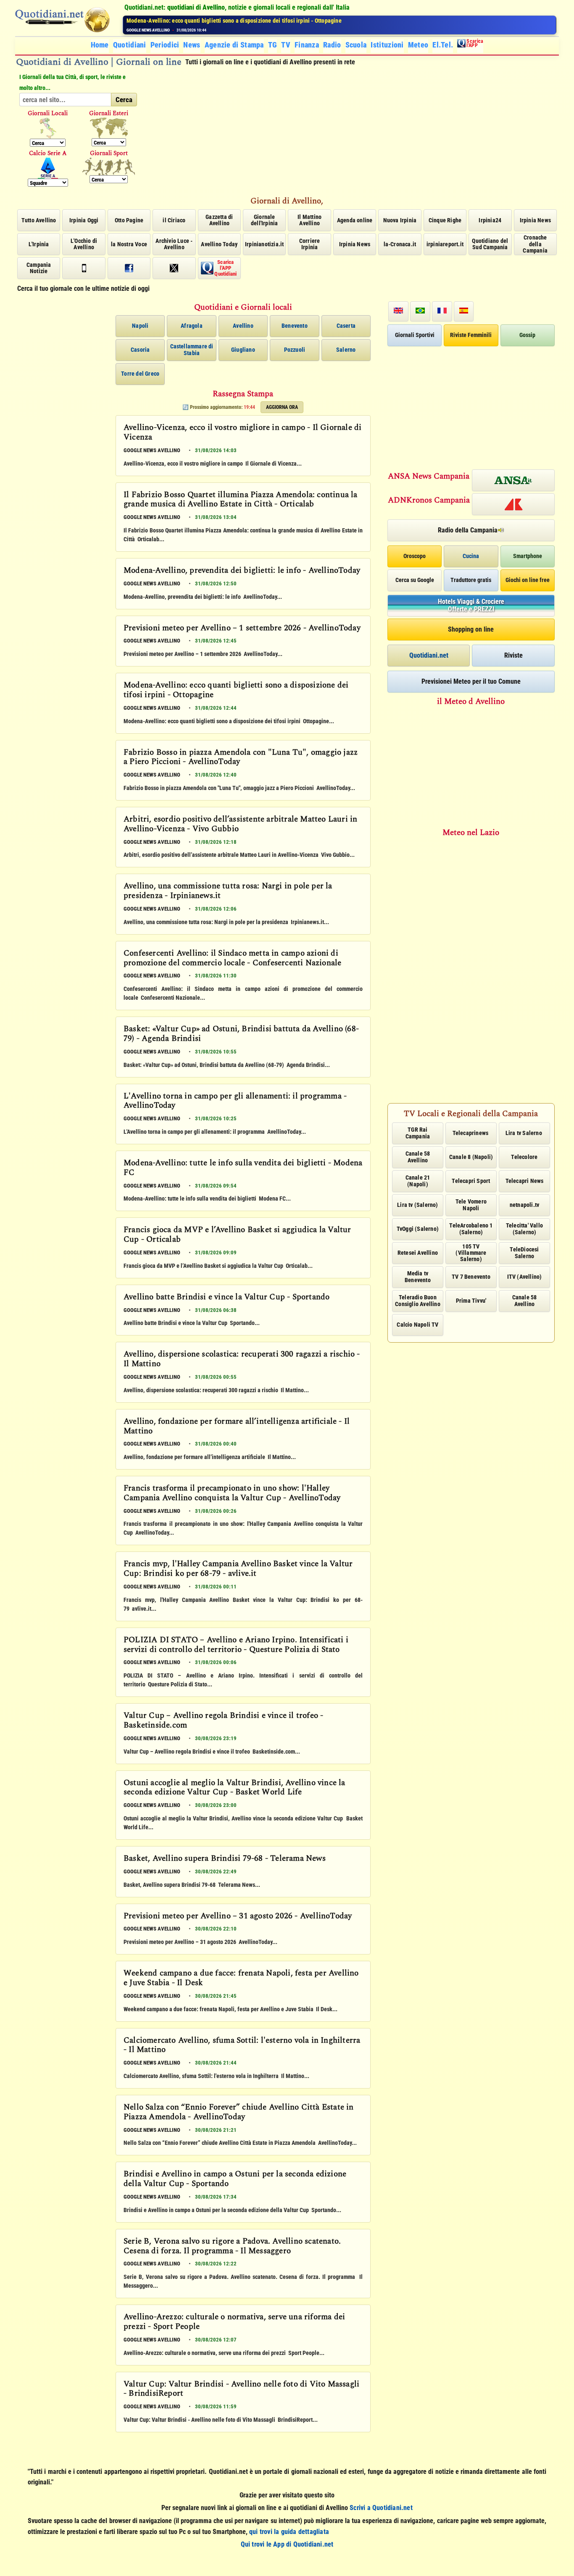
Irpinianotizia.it (264, 244)
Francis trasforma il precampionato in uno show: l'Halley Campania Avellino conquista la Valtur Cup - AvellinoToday (232, 1494)
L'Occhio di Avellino (84, 244)
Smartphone (528, 556)
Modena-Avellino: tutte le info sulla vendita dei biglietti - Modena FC (243, 1168)
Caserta (346, 326)
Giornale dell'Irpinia (264, 220)
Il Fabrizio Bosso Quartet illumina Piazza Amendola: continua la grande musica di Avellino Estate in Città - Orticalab (241, 500)
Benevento (295, 326)
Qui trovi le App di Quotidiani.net (287, 2544)
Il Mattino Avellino (309, 220)
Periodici (165, 45)
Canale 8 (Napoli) (471, 1157)
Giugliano (243, 350)
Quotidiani (130, 45)
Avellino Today (219, 244)
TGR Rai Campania (418, 1133)
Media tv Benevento (418, 1276)
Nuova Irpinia (400, 220)
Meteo (418, 45)
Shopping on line (471, 629)
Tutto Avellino (39, 220)
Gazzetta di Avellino (219, 220)
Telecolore (524, 1157)
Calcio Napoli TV (417, 1325)
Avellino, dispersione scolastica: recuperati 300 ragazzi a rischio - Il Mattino (242, 1360)
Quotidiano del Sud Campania (490, 244)
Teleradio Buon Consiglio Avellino (418, 1300)
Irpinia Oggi (84, 220)
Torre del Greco (140, 374)
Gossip (527, 335)
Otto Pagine (129, 220)
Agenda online (355, 220)
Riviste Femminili (471, 335)
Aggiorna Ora (282, 407)
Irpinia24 (490, 220)
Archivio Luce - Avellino (174, 244)
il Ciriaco (174, 220)
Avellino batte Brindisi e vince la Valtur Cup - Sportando (226, 1298)
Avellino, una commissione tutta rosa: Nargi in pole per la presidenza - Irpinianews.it (228, 892)
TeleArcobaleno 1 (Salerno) (471, 1229)
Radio (332, 45)
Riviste (513, 655)
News (192, 45)
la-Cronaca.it (400, 244)
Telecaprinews (471, 1133)
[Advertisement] (352, 131)
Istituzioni (387, 45)
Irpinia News (535, 220)
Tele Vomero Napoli (471, 1205)
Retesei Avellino (418, 1253)
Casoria (140, 350)
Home (100, 45)
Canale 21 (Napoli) (418, 1181)
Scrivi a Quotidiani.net (381, 2508)
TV (286, 45)
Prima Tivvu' (471, 1301)
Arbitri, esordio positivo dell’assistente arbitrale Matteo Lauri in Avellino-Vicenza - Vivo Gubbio (240, 825)
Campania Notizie (39, 268)
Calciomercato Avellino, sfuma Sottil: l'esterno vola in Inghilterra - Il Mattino (242, 2046)
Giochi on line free (528, 580)
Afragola (192, 326)
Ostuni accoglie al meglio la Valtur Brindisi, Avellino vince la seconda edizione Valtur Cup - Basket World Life (234, 1788)
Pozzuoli (295, 350)
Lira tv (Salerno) (417, 1205)
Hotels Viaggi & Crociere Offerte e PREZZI (471, 605)
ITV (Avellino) (525, 1277)
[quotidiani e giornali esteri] (109, 128)
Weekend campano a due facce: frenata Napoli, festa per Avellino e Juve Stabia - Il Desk (241, 1979)
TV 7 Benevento (471, 1277)
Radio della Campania (468, 530)
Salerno (346, 350)
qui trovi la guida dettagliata (289, 2532)
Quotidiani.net (429, 655)
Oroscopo (415, 556)
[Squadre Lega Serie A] (48, 168)
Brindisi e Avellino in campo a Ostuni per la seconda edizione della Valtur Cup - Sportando (235, 2180)
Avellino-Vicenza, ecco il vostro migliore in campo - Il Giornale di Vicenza (242, 433)
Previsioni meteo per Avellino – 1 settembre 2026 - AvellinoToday (242, 629)
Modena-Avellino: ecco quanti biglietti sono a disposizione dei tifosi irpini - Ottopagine (236, 691)
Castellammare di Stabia (192, 349)
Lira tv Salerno (524, 1133)
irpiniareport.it (445, 244)
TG (273, 45)
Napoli (140, 326)
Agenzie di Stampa (234, 45)
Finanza (307, 45)
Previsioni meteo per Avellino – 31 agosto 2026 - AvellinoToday (238, 1917)
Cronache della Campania (535, 244)
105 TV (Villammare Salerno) (471, 1253)
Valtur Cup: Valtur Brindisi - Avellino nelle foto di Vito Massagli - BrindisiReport (241, 2390)
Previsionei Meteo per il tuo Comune (471, 681)
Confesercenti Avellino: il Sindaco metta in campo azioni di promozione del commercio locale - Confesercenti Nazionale (232, 959)
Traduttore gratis (471, 580)
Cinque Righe (445, 220)
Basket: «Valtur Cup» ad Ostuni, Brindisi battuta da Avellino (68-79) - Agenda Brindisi (241, 1034)
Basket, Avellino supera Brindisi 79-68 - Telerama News (225, 1859)
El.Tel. (443, 45)
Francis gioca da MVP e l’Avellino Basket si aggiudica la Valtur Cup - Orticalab (237, 1235)
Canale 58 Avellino (418, 1157)
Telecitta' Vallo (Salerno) (524, 1229)
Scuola (356, 45)
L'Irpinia (39, 244)
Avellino (243, 326)
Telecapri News (525, 1181)
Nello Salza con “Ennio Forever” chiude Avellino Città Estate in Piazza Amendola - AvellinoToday (239, 2113)
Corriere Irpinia (310, 244)
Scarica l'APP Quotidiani (225, 268)
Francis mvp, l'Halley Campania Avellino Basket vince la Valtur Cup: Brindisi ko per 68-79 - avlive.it (238, 1569)
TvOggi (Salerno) (418, 1229)
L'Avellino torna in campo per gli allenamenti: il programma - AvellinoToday (235, 1102)
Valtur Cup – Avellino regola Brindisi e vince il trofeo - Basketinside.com (223, 1721)
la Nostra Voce (129, 244)
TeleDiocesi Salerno (524, 1252)
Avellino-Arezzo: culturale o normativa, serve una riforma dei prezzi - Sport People (234, 2322)
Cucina (471, 556)
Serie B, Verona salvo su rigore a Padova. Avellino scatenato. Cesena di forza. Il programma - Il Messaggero (232, 2247)
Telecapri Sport (471, 1181)
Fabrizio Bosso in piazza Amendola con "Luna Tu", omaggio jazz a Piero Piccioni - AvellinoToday (245, 21)
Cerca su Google (415, 580)
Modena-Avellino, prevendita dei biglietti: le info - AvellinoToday (242, 571)
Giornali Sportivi (415, 335)
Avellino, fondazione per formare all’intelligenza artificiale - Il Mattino (237, 1427)
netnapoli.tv (524, 1205)
